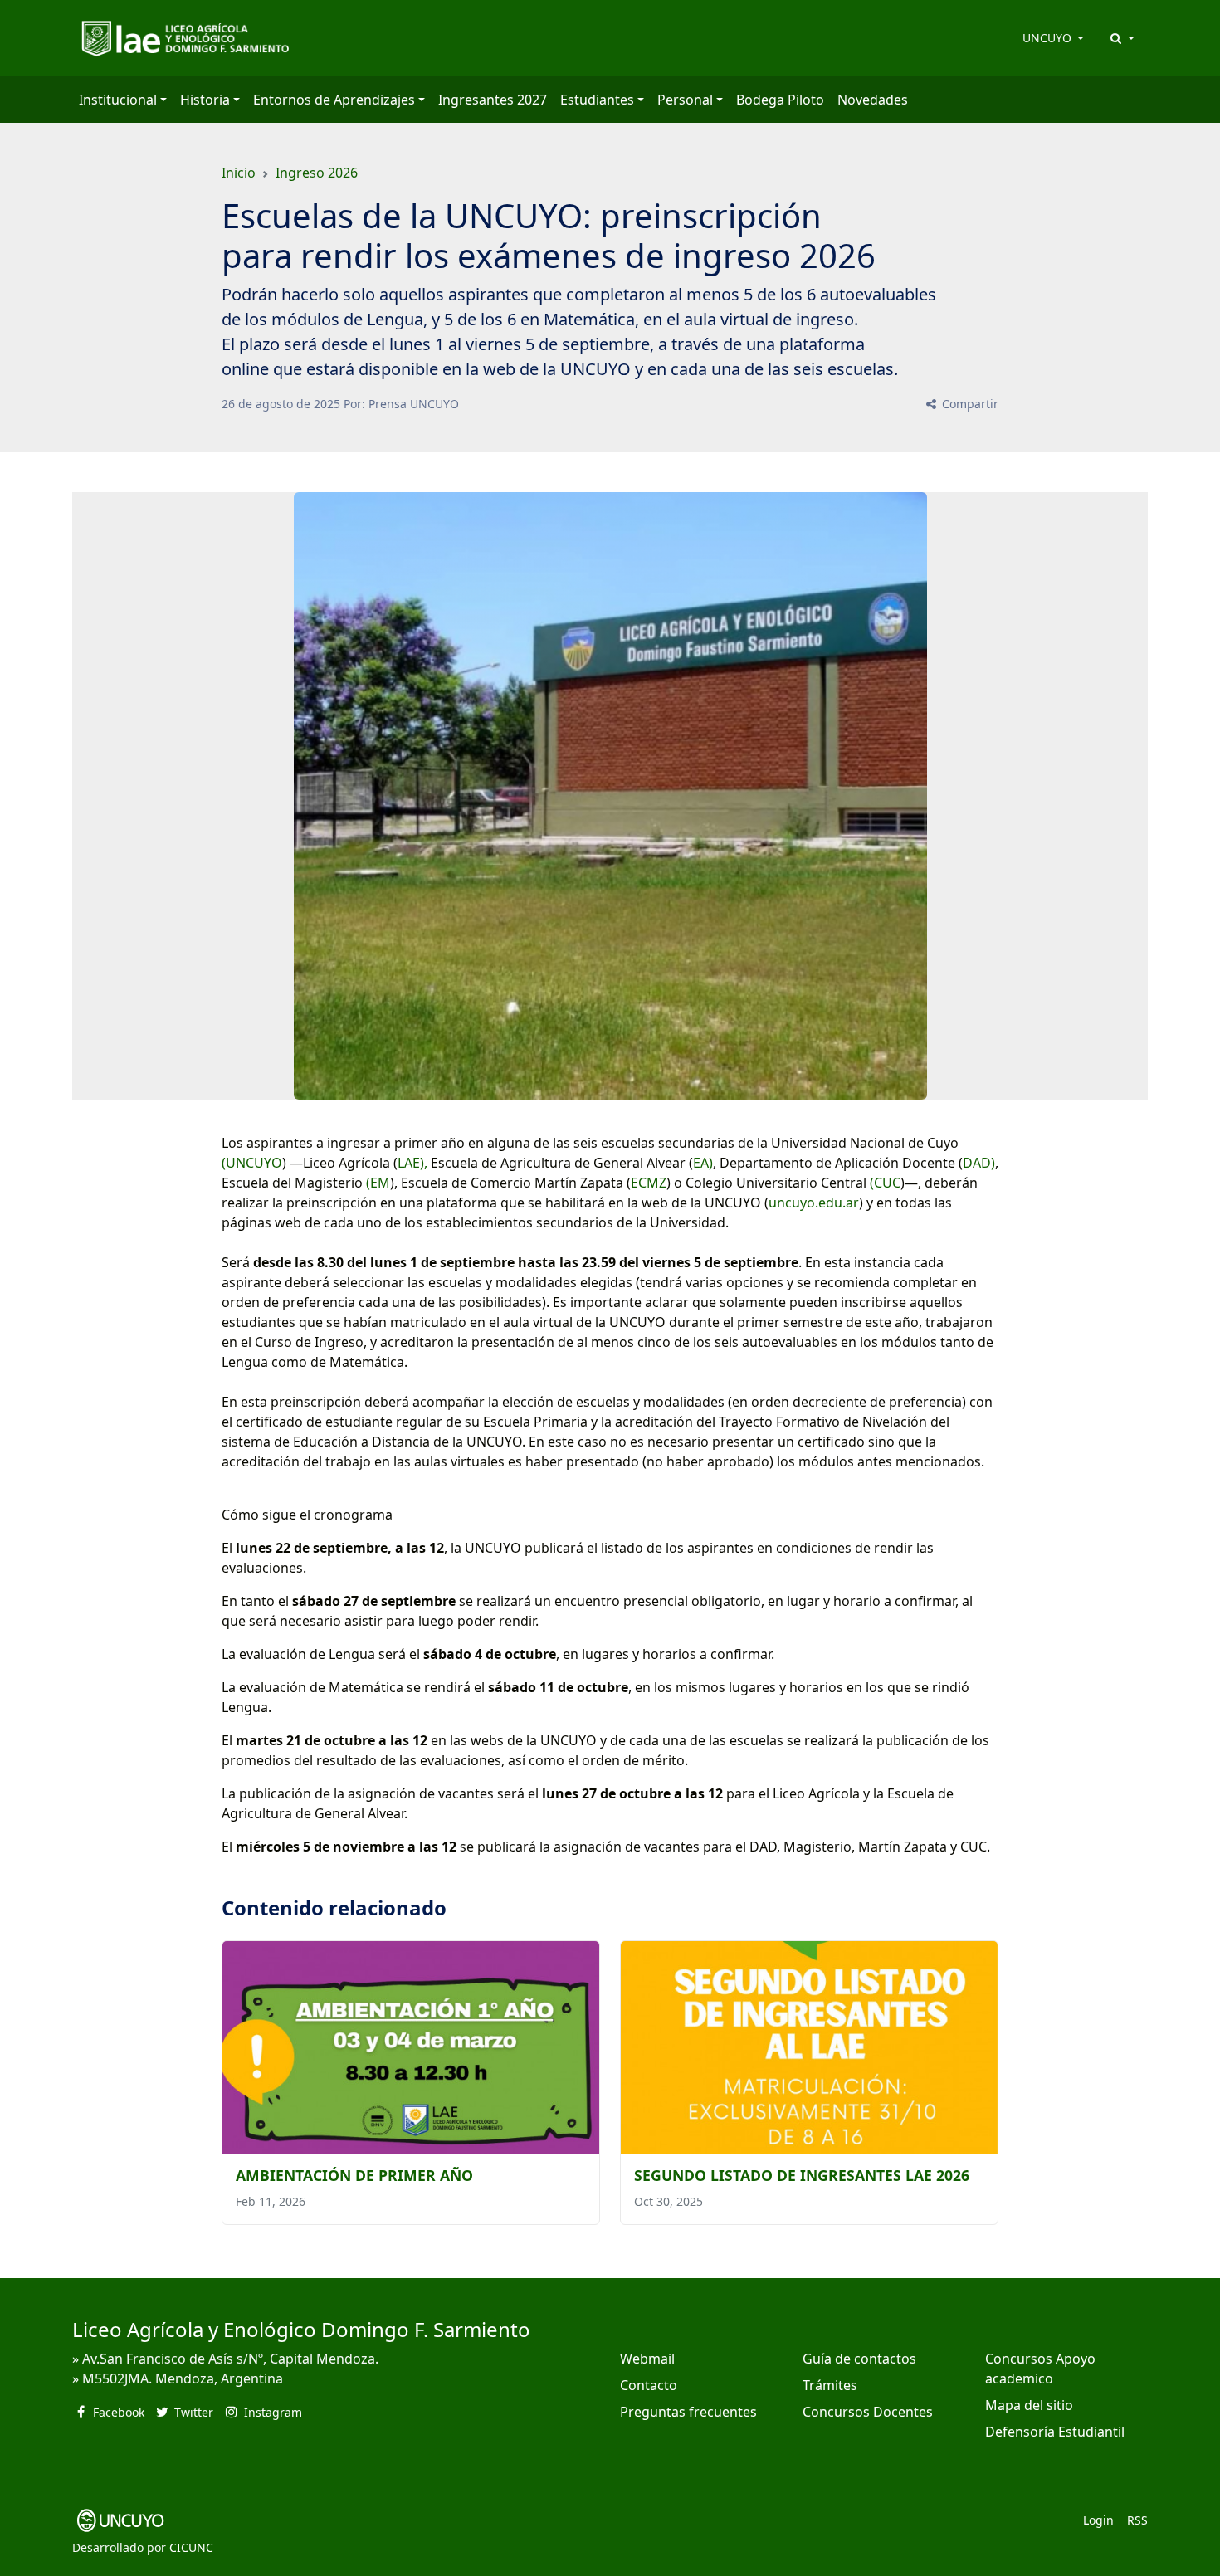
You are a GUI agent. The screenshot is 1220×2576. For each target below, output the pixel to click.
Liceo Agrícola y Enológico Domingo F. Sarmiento (301, 2329)
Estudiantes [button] (597, 100)
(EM (376, 1183)
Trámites (830, 2385)
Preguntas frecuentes (688, 2412)
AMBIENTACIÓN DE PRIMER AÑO (354, 2175)
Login (1098, 2520)
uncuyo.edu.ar (814, 1203)
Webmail (647, 2359)
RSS (1137, 2520)
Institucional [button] (118, 100)
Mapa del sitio (1029, 2405)
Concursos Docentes (868, 2412)
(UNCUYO (252, 1163)
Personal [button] (685, 100)
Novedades (873, 100)
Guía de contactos (859, 2359)
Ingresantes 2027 (493, 100)
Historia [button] (205, 100)
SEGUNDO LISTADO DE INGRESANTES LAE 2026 (802, 2175)
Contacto (649, 2385)
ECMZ (649, 1183)
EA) (703, 1163)
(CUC (885, 1183)
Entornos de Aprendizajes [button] (334, 100)
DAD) (979, 1163)
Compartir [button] (969, 404)
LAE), (412, 1163)
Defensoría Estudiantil (1055, 2432)
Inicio (239, 173)
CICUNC (191, 2547)
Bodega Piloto (780, 100)
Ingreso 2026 (317, 173)
